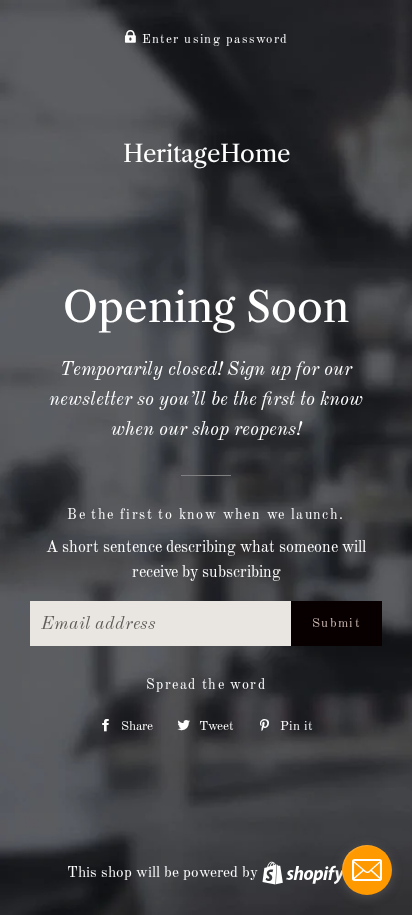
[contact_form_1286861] (367, 870)
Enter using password (212, 39)
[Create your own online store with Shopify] (303, 873)
